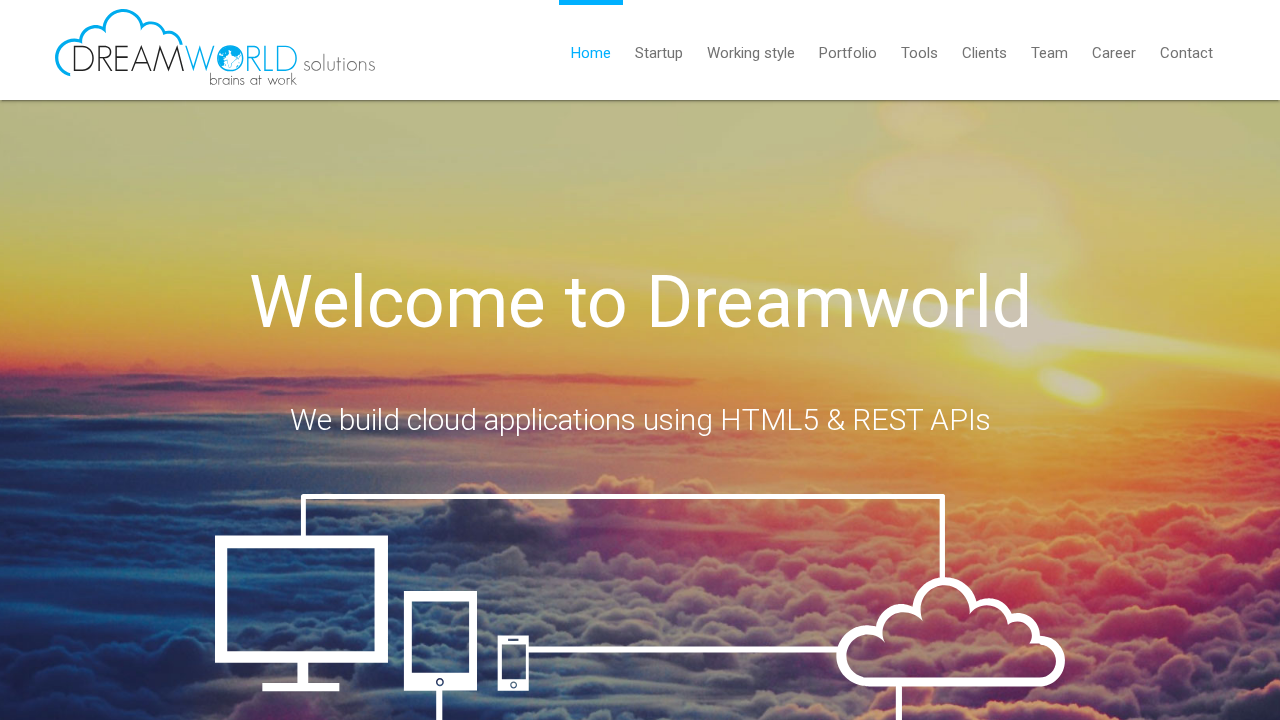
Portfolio (848, 53)
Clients (984, 53)
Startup (659, 53)
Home (591, 53)
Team (1049, 53)
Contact (1186, 53)
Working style (751, 53)
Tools (919, 53)
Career (1114, 53)
